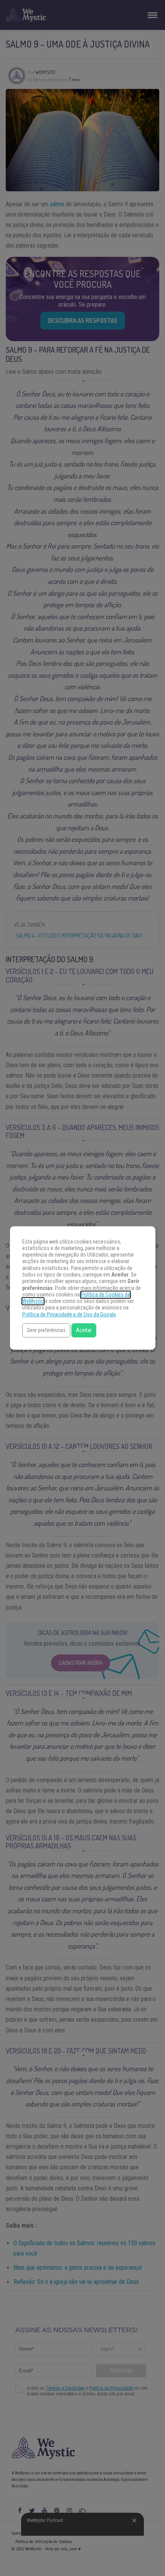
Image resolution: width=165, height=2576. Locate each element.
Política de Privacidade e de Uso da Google (69, 1315)
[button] (46, 1330)
